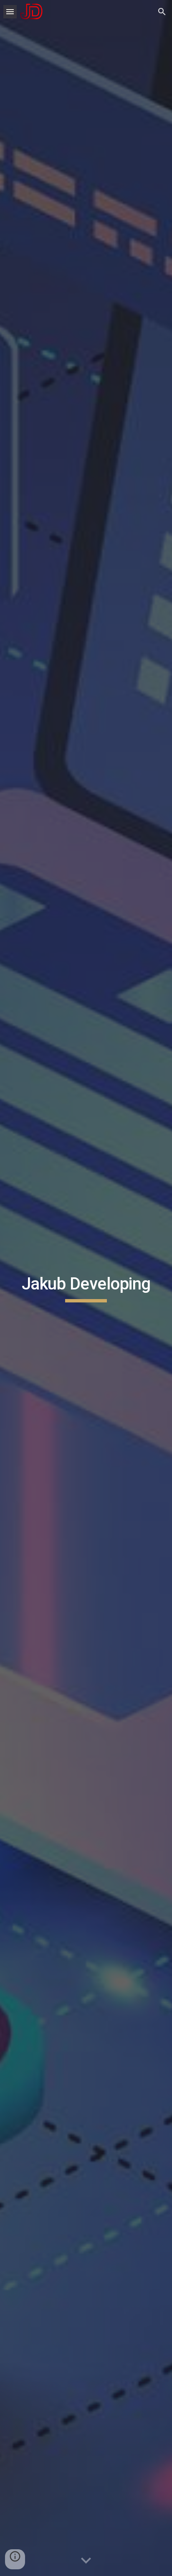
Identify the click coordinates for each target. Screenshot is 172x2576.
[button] (10, 11)
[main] (86, 1288)
